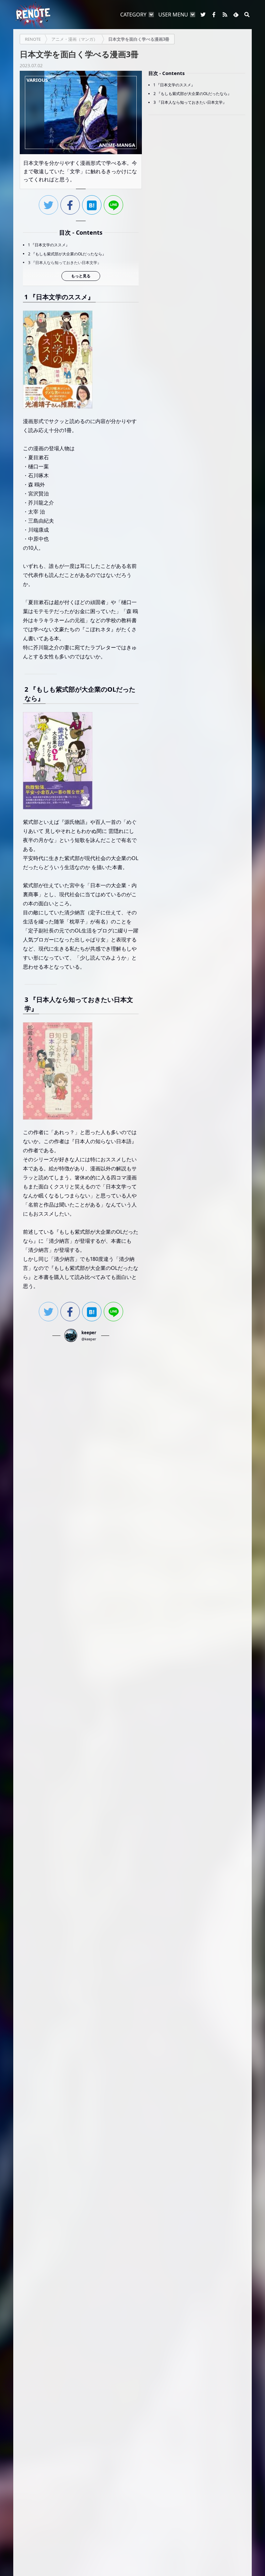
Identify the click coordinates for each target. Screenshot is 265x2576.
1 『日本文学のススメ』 (49, 245)
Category (133, 15)
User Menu (173, 15)
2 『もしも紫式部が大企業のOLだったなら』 (67, 254)
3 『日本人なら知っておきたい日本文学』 (65, 263)
